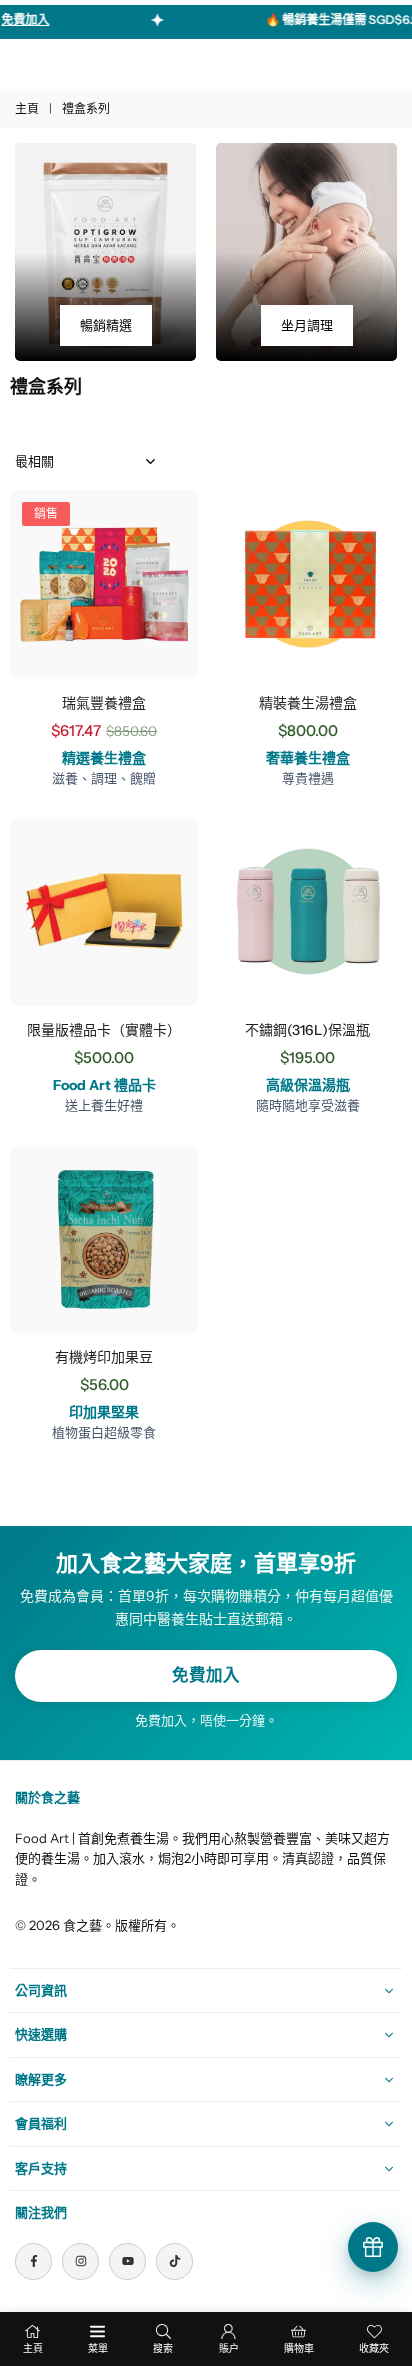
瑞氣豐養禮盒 (104, 703)
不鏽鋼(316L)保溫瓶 (307, 1030)
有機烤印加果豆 (104, 1357)
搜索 (163, 2348)
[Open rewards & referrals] (373, 2247)
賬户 (229, 2348)
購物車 (299, 2348)
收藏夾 (374, 2348)
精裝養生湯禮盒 (308, 703)
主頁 (27, 108)
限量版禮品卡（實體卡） (104, 1030)
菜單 (98, 2348)
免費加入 (206, 1675)
